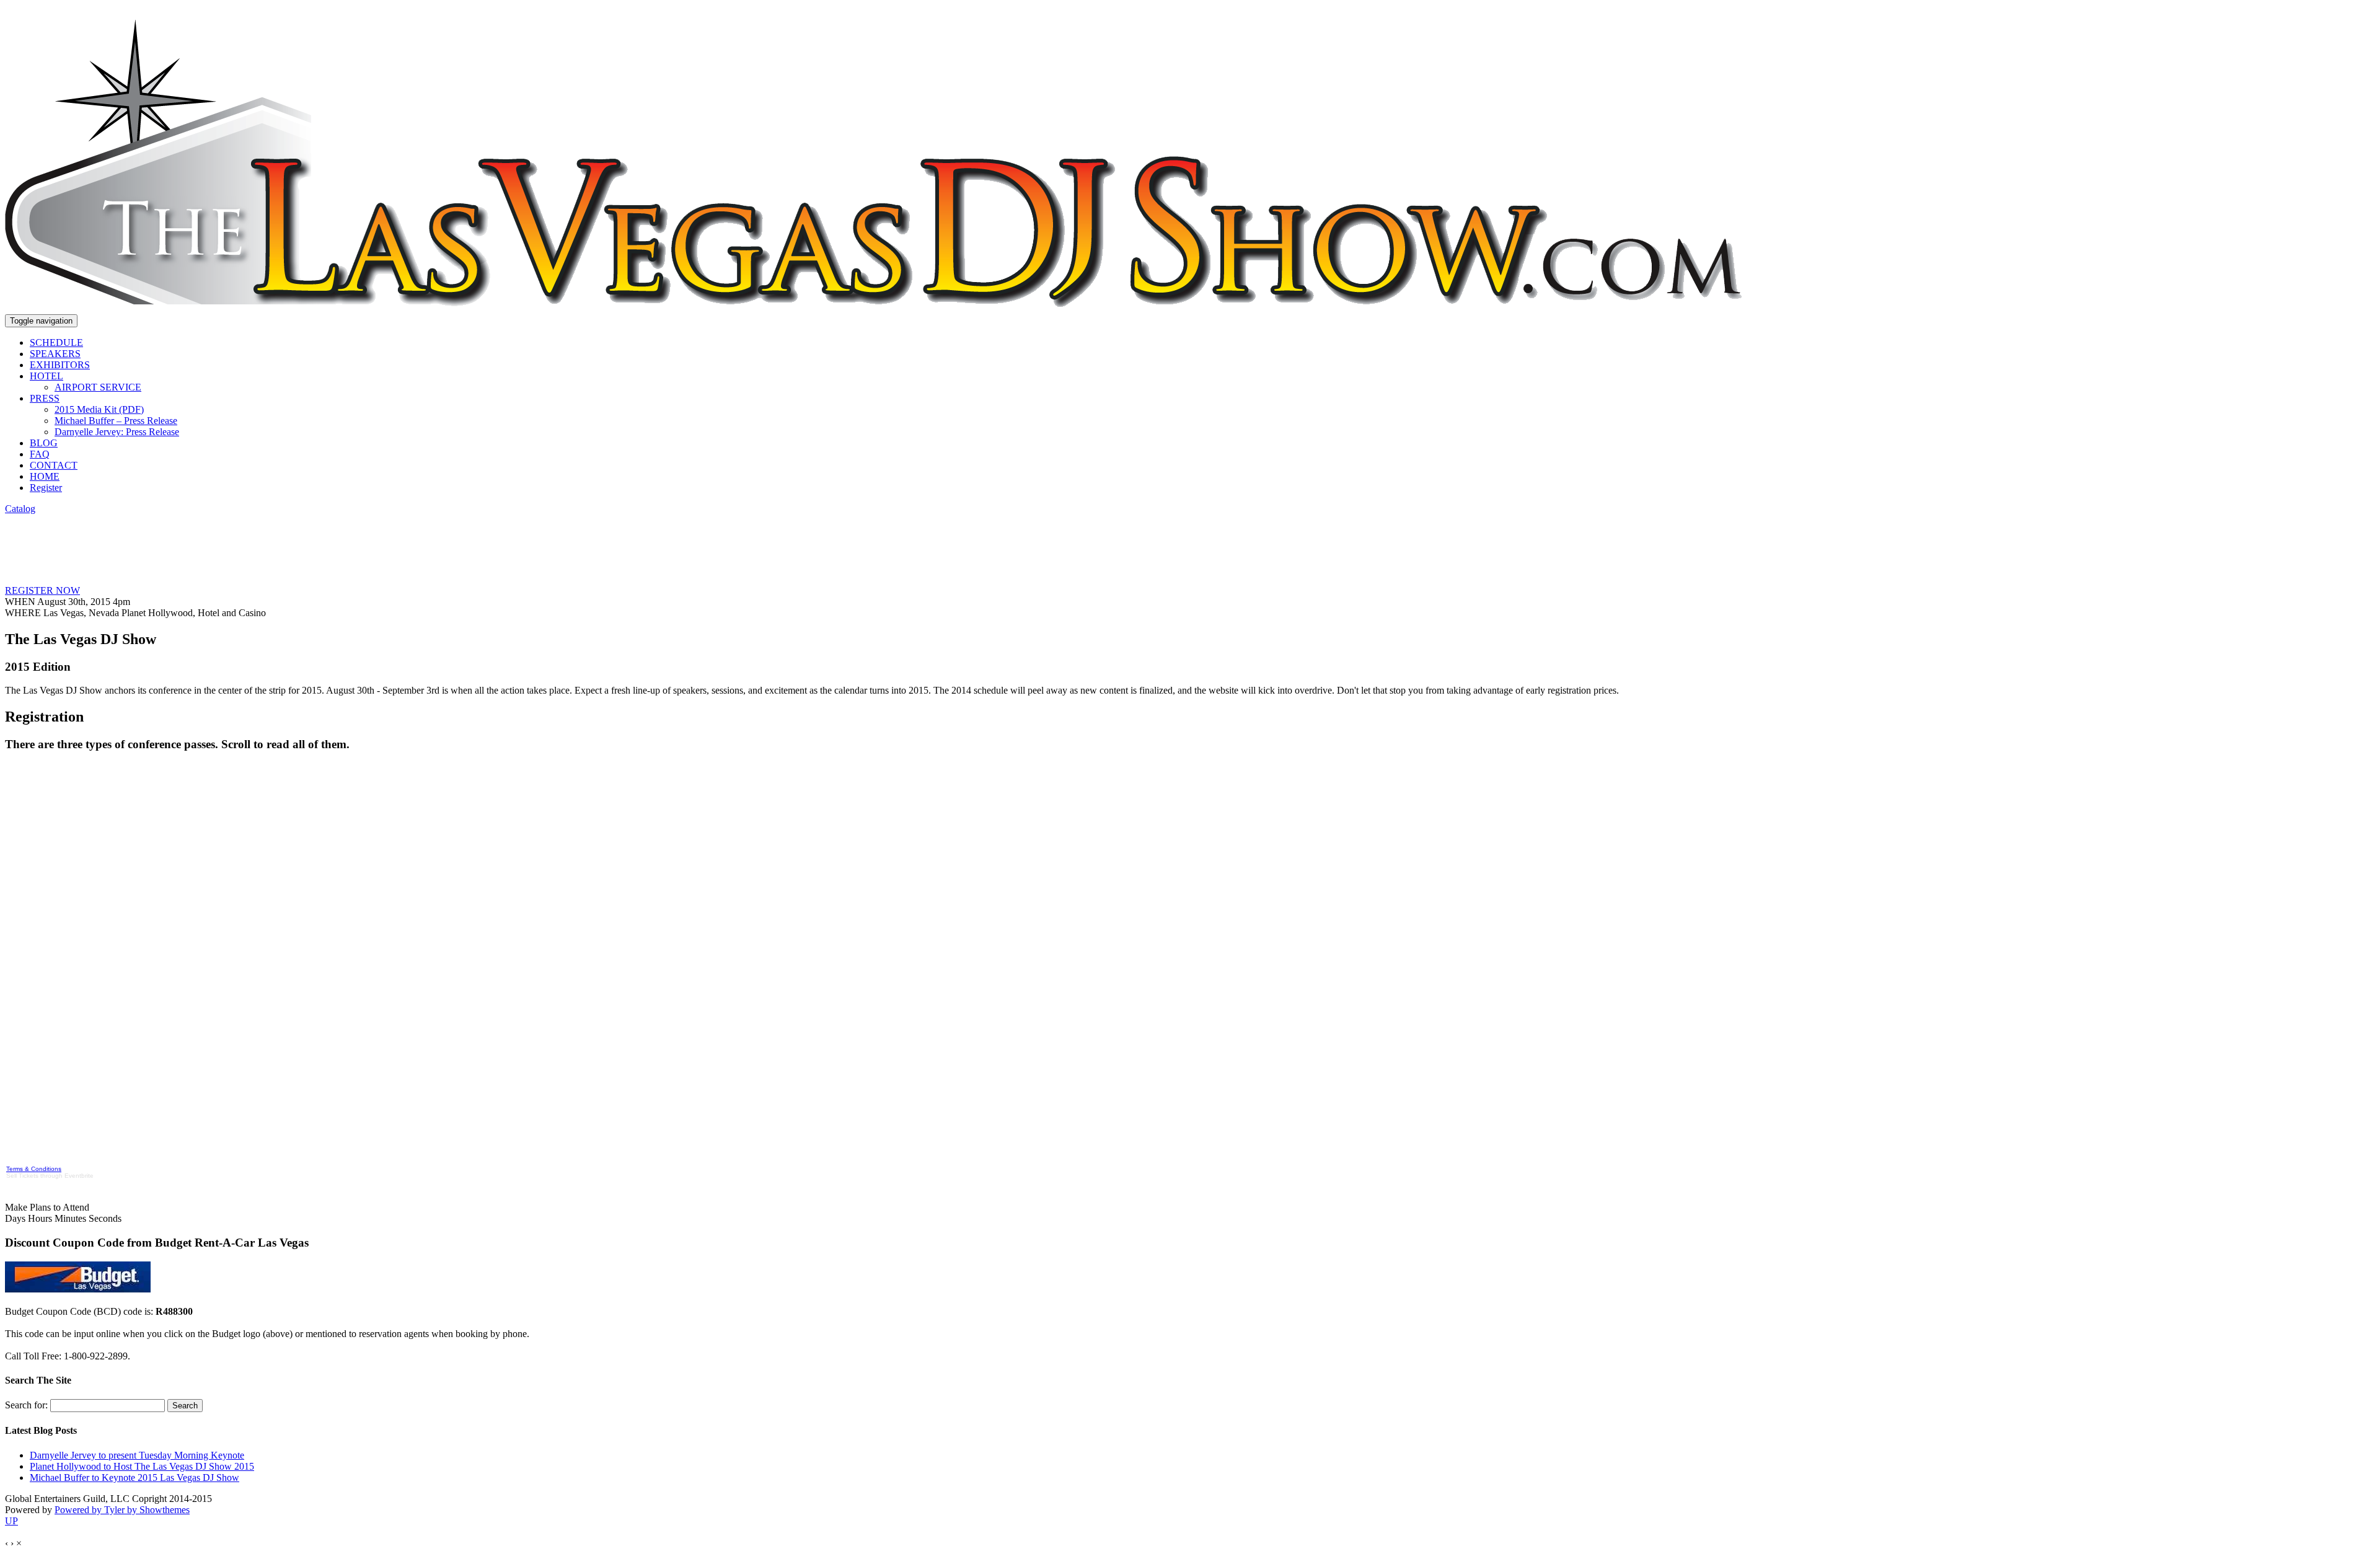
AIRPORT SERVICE (98, 387)
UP (11, 1521)
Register (46, 488)
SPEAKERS (55, 354)
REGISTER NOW (42, 590)
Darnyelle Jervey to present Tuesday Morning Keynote (137, 1455)
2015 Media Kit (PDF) (99, 409)
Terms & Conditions (34, 1169)
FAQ (40, 454)
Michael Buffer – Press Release (116, 421)
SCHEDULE (56, 342)
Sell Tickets (22, 1176)
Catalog (20, 509)
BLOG (44, 443)
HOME (45, 476)
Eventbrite (79, 1176)
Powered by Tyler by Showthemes (122, 1510)
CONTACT (54, 465)
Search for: (26, 1405)
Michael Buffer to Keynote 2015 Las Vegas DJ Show (134, 1477)
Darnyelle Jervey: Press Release (117, 432)
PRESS (45, 398)
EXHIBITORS (60, 365)
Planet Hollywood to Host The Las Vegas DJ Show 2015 (142, 1466)
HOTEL (46, 376)
